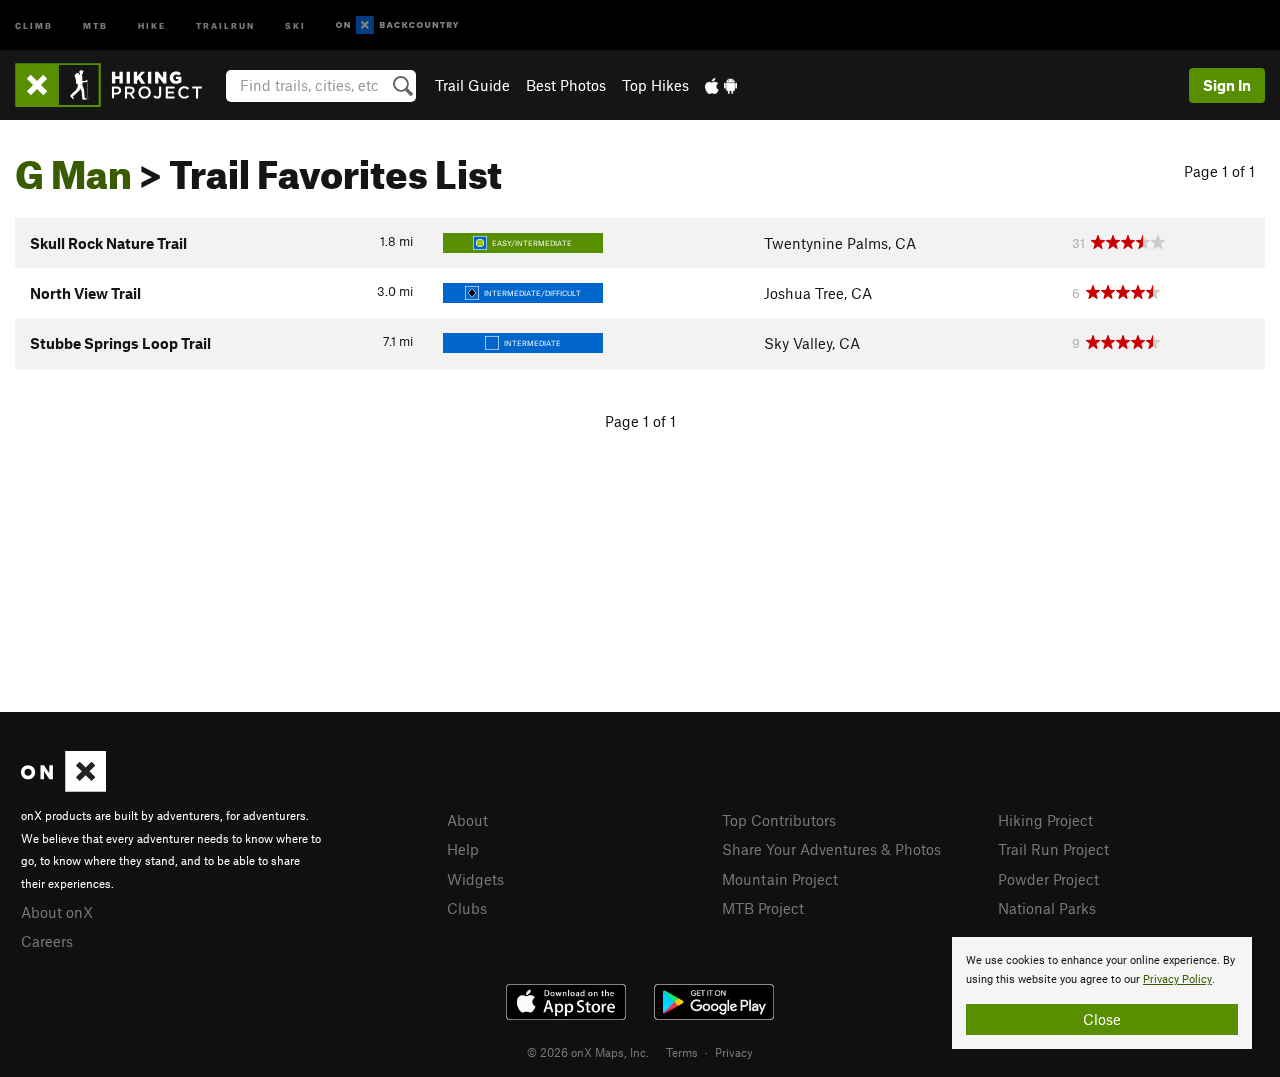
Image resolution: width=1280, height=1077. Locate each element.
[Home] (118, 85)
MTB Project (763, 908)
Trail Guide (472, 85)
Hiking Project (1045, 820)
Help (463, 849)
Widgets (475, 879)
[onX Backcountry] (397, 25)
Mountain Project (780, 879)
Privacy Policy (1177, 979)
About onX (57, 912)
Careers (47, 941)
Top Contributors (779, 820)
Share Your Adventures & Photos (831, 849)
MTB (95, 24)
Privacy (734, 1052)
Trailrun (225, 24)
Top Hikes (655, 85)
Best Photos (566, 85)
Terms (682, 1052)
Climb (34, 24)
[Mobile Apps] (721, 85)
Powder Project (1048, 879)
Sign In (1227, 85)
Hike (152, 24)
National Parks (1047, 908)
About (467, 820)
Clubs (467, 908)
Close (1102, 1019)
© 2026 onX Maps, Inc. (588, 1052)
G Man (73, 167)
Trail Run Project (1053, 849)
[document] (1102, 993)
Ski (295, 24)
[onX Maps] (63, 786)
